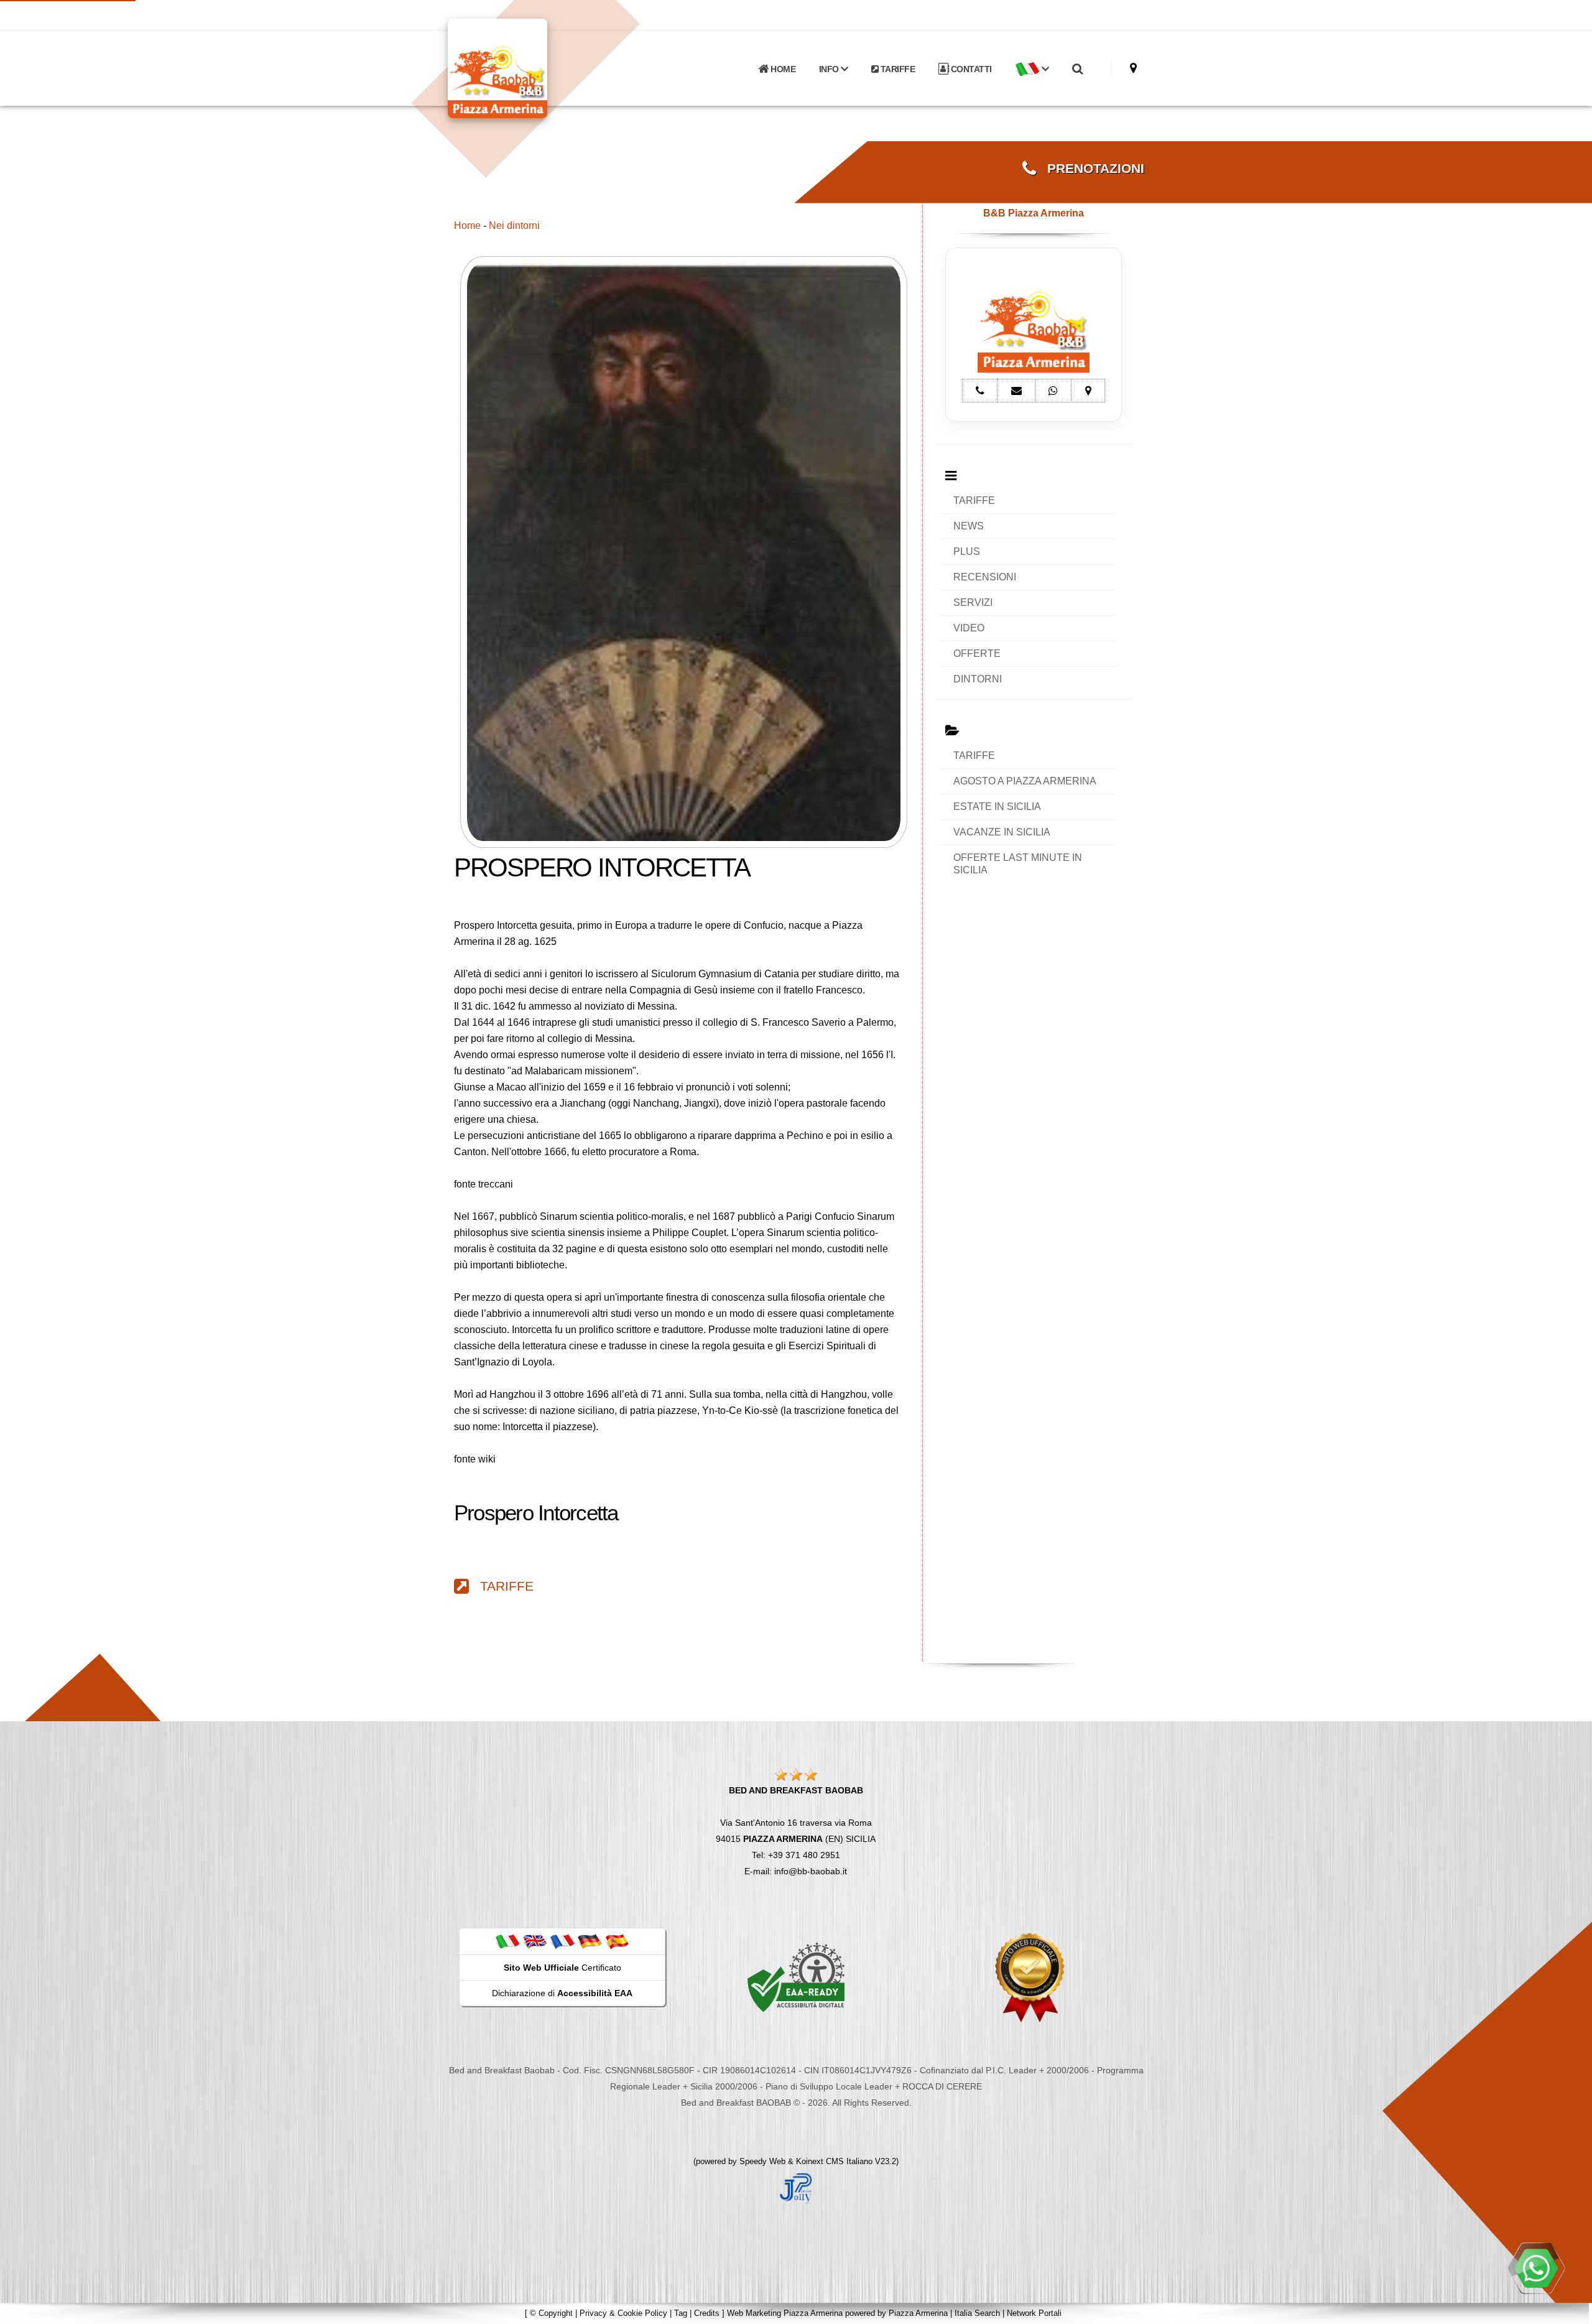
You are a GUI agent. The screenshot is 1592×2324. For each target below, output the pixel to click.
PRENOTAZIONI (1090, 169)
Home (467, 225)
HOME (782, 69)
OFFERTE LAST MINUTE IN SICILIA (1018, 864)
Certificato (562, 1968)
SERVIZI (973, 602)
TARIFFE (896, 69)
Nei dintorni (514, 225)
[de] (590, 1941)
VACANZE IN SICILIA (1002, 832)
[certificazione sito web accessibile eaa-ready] (796, 1977)
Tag (681, 2313)
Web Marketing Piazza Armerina (785, 2313)
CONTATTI (970, 69)
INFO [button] (830, 69)
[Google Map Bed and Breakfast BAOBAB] (1133, 68)
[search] (1077, 69)
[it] (507, 1941)
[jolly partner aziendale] (796, 2188)
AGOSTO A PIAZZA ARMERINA (1025, 781)
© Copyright (551, 2313)
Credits (707, 2313)
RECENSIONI (985, 577)
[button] (1032, 69)
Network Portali (1034, 2313)
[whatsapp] (1536, 2268)
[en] (535, 1941)
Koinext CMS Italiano (835, 2161)
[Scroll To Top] (1570, 2310)
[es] (617, 1941)
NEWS (969, 526)
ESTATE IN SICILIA (997, 806)
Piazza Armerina (918, 2313)
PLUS (967, 551)
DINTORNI (978, 679)
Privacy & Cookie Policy (623, 2313)
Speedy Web (762, 2161)
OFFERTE (977, 653)
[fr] (562, 1941)
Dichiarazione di (562, 1993)
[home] (530, 67)
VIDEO (969, 628)
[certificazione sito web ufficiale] (1030, 1977)
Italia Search (977, 2313)
